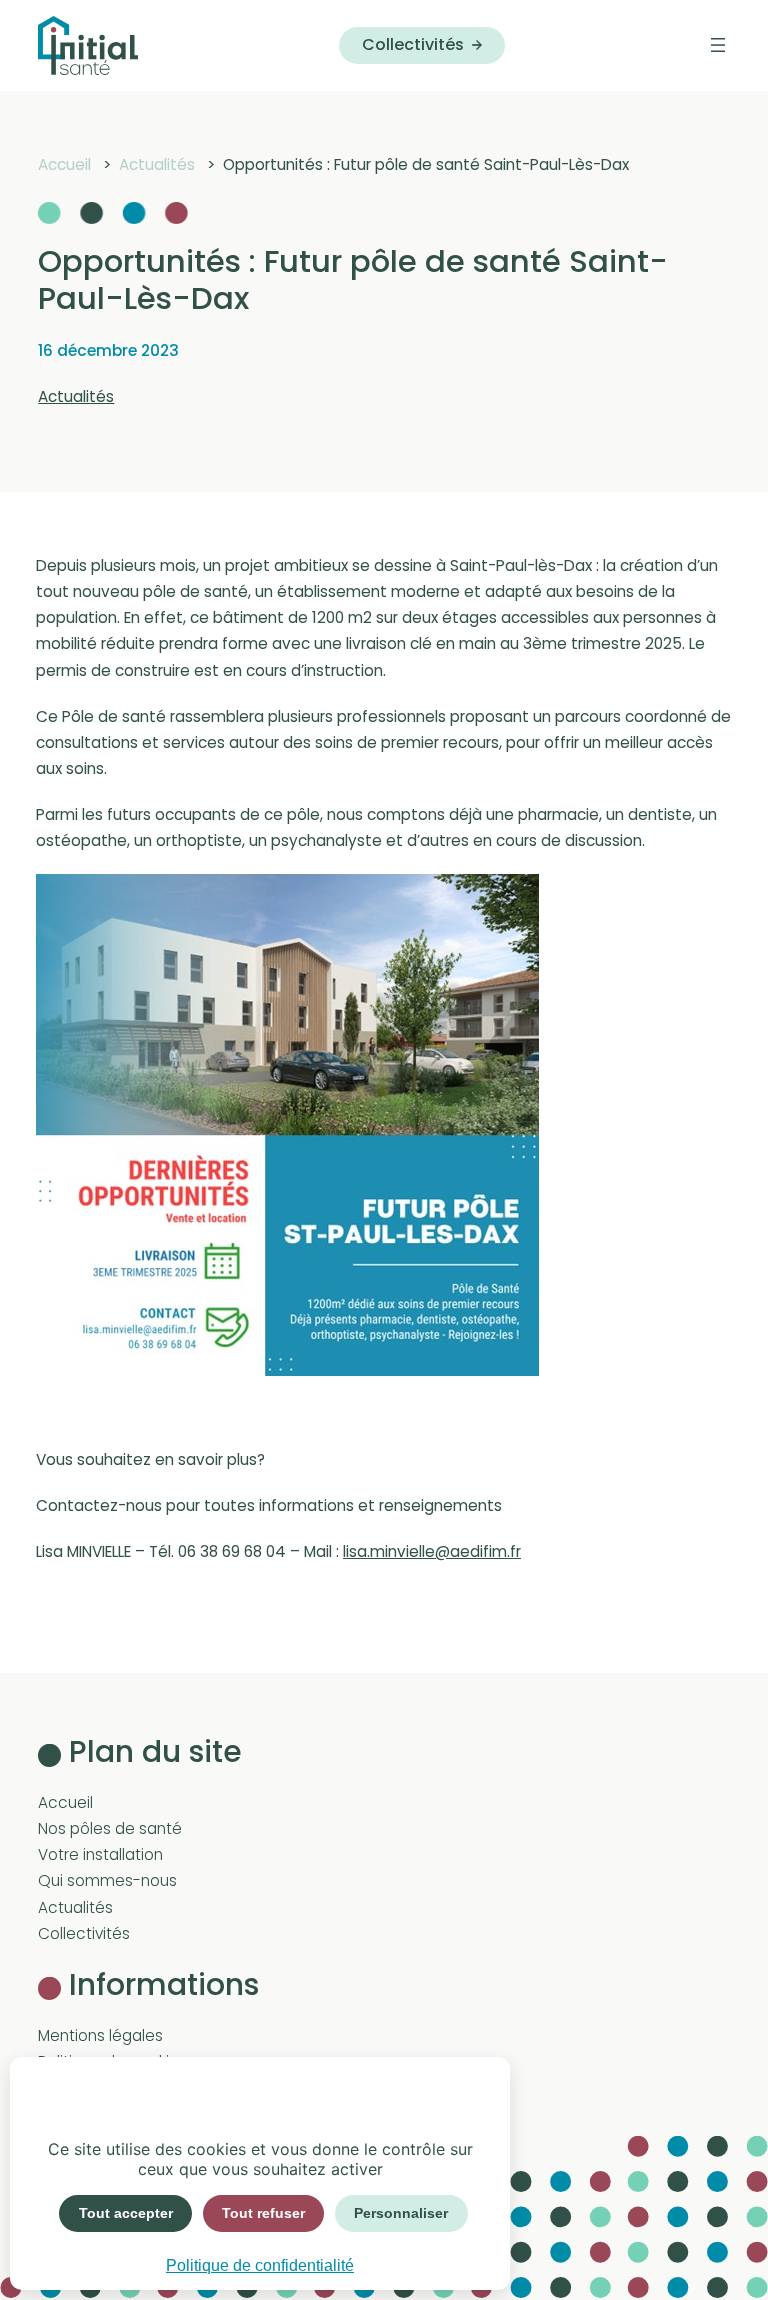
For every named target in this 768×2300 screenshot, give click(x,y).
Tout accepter (126, 2213)
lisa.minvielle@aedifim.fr (432, 1551)
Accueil (65, 1802)
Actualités (76, 396)
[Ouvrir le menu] (718, 45)
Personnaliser (401, 2213)
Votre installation (100, 1854)
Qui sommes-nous (107, 1880)
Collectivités (413, 44)
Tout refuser (263, 2213)
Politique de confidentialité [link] (260, 2265)
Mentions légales (100, 2035)
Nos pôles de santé (110, 1828)
